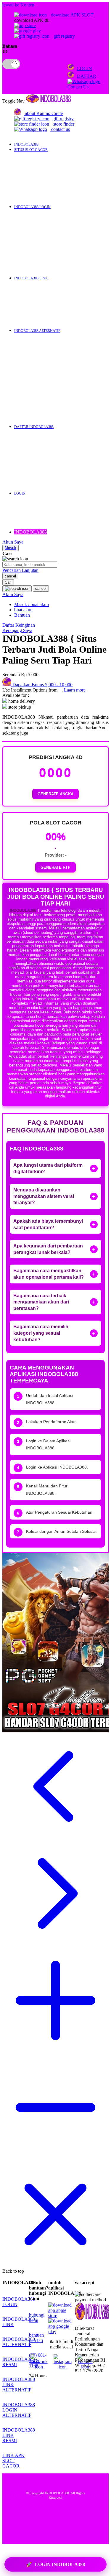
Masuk (11, 548)
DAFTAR (87, 76)
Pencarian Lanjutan (20, 570)
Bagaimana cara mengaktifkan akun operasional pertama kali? (49, 1274)
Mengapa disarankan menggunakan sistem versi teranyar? (44, 1196)
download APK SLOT (72, 15)
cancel (10, 576)
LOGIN (85, 69)
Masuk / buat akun (32, 604)
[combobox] (30, 565)
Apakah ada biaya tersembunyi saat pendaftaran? (48, 1224)
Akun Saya (13, 542)
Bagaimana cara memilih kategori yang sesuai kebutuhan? (41, 1333)
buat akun (23, 610)
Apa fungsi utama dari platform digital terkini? (48, 1168)
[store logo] (49, 101)
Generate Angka (55, 794)
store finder (64, 124)
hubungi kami (37, 2318)
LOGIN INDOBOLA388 (55, 2565)
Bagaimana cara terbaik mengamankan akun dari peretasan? (41, 1302)
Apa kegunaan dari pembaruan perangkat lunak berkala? (48, 1249)
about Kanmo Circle (44, 113)
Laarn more (75, 690)
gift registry (64, 36)
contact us (61, 129)
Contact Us (78, 87)
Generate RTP (55, 867)
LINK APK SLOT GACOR (13, 2461)
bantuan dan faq (36, 2338)
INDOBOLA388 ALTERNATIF (19, 2342)
